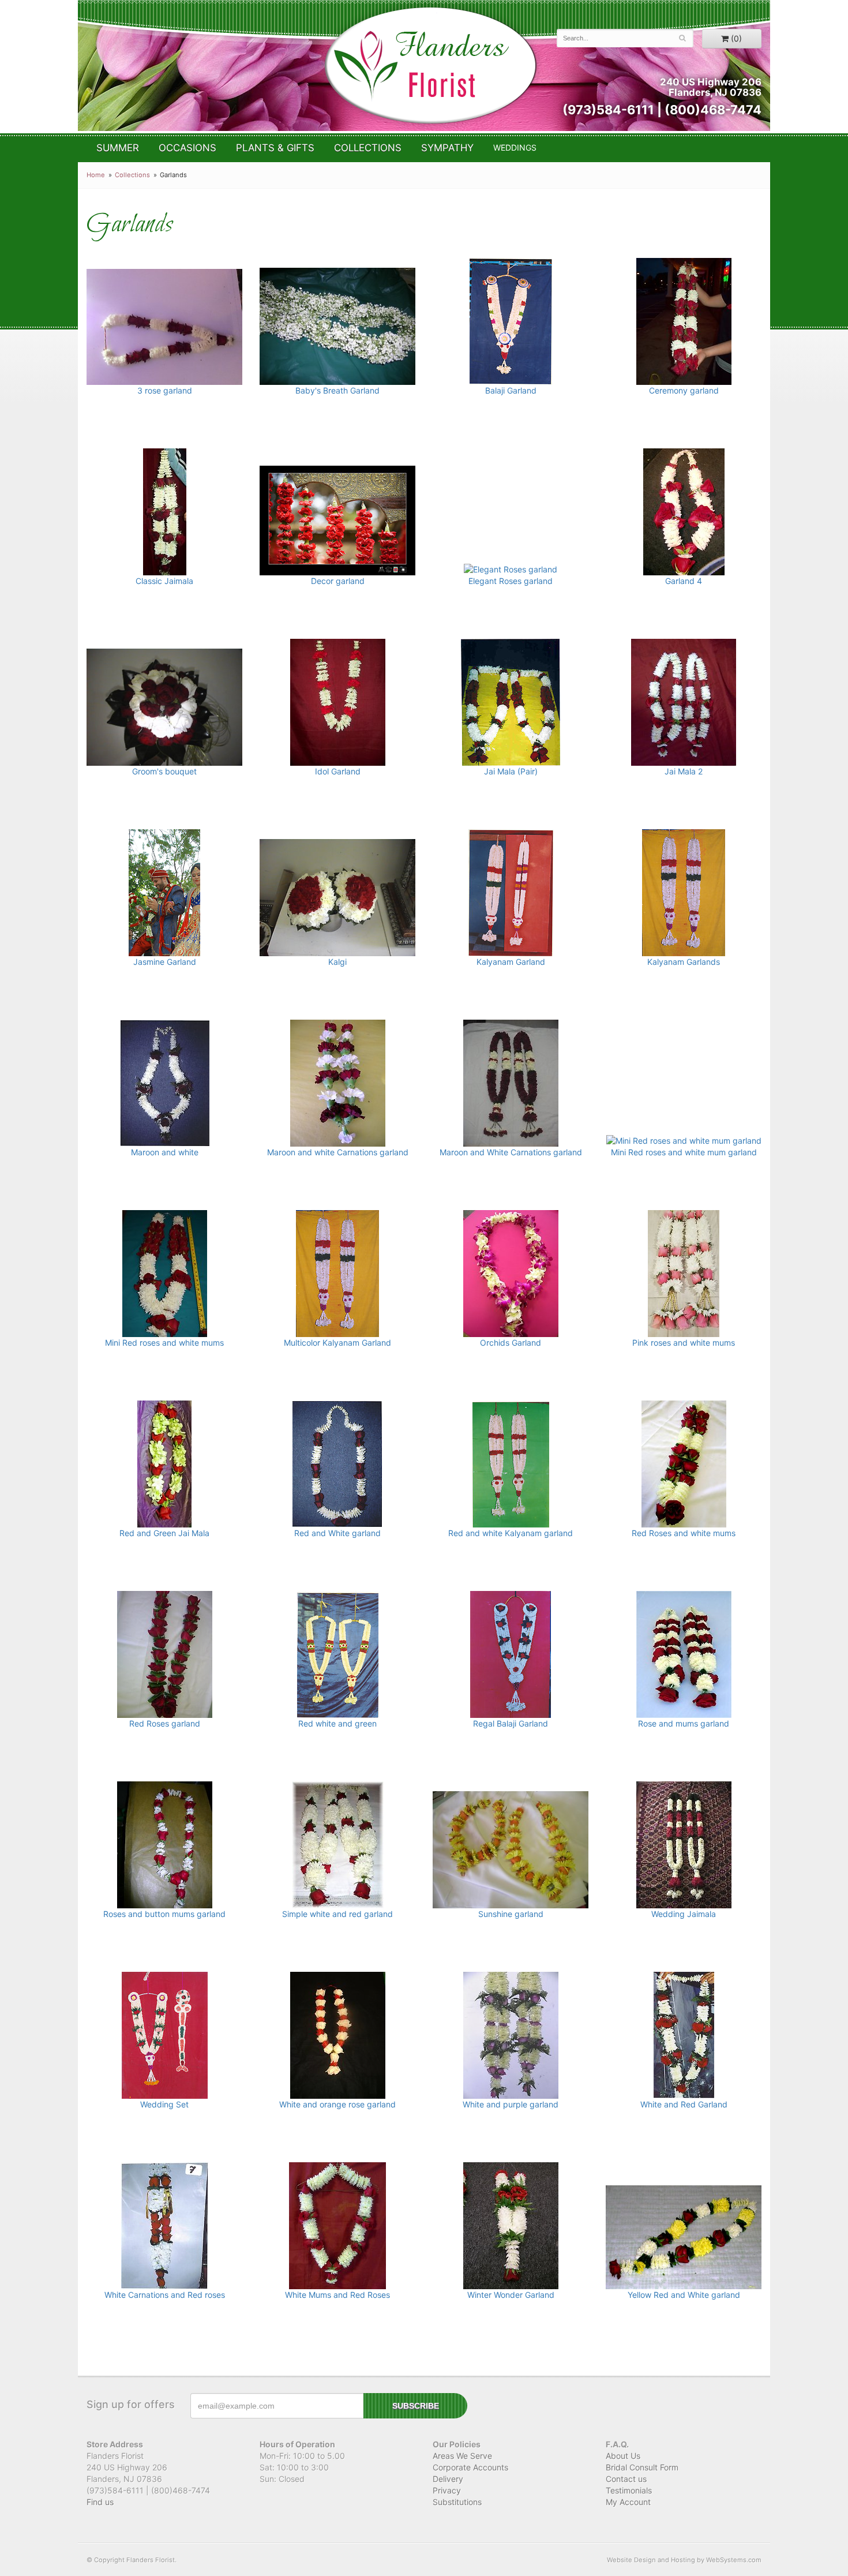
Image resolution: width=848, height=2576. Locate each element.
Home (96, 175)
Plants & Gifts (275, 148)
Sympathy (447, 148)
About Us (623, 2456)
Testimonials (629, 2490)
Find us (100, 2502)
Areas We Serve (462, 2456)
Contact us (626, 2479)
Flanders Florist (430, 65)
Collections (368, 148)
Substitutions (457, 2502)
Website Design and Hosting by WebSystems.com (684, 2560)
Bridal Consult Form (642, 2467)
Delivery (448, 2479)
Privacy (447, 2490)
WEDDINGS (515, 147)
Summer (118, 148)
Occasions (187, 148)
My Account (628, 2502)
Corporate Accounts (470, 2467)
